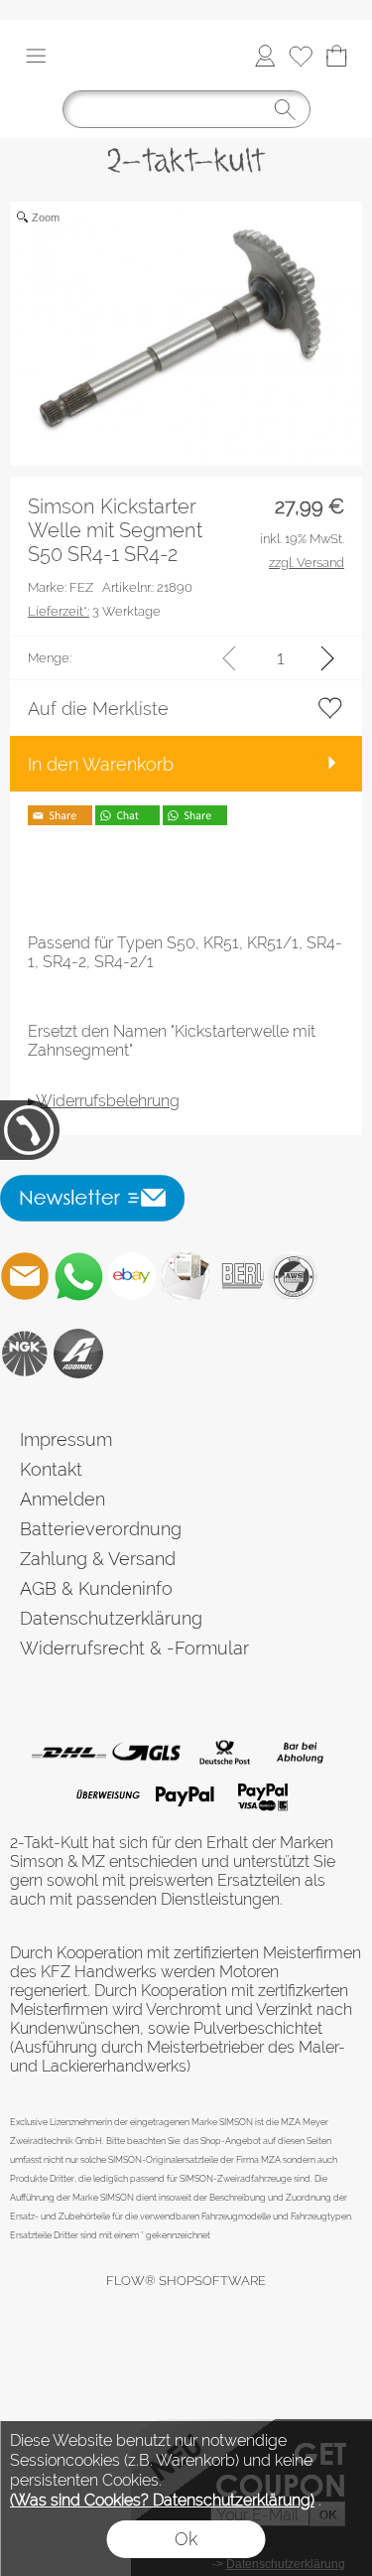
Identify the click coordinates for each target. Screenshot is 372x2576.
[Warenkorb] (336, 56)
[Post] (224, 1753)
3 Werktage (94, 611)
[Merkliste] (301, 56)
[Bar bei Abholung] (301, 1753)
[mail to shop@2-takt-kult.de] (25, 1276)
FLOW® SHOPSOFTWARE (186, 2281)
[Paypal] (185, 1795)
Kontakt (51, 1469)
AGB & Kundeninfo (96, 1588)
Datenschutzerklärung (111, 1618)
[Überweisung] (108, 1795)
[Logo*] (186, 146)
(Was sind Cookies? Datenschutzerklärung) (162, 2500)
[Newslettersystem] (186, 1276)
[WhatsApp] (78, 1276)
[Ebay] (132, 1276)
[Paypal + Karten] (262, 1795)
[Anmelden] (265, 56)
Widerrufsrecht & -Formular (134, 1648)
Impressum (66, 1439)
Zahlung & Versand (98, 1559)
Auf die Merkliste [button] (98, 709)
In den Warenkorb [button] (101, 764)
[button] (36, 56)
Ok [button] (186, 2539)
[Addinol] (78, 1354)
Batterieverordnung (101, 1529)
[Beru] (239, 1276)
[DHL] (69, 1753)
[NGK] (25, 1354)
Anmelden (62, 1499)
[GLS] (146, 1753)
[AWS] (293, 1276)
